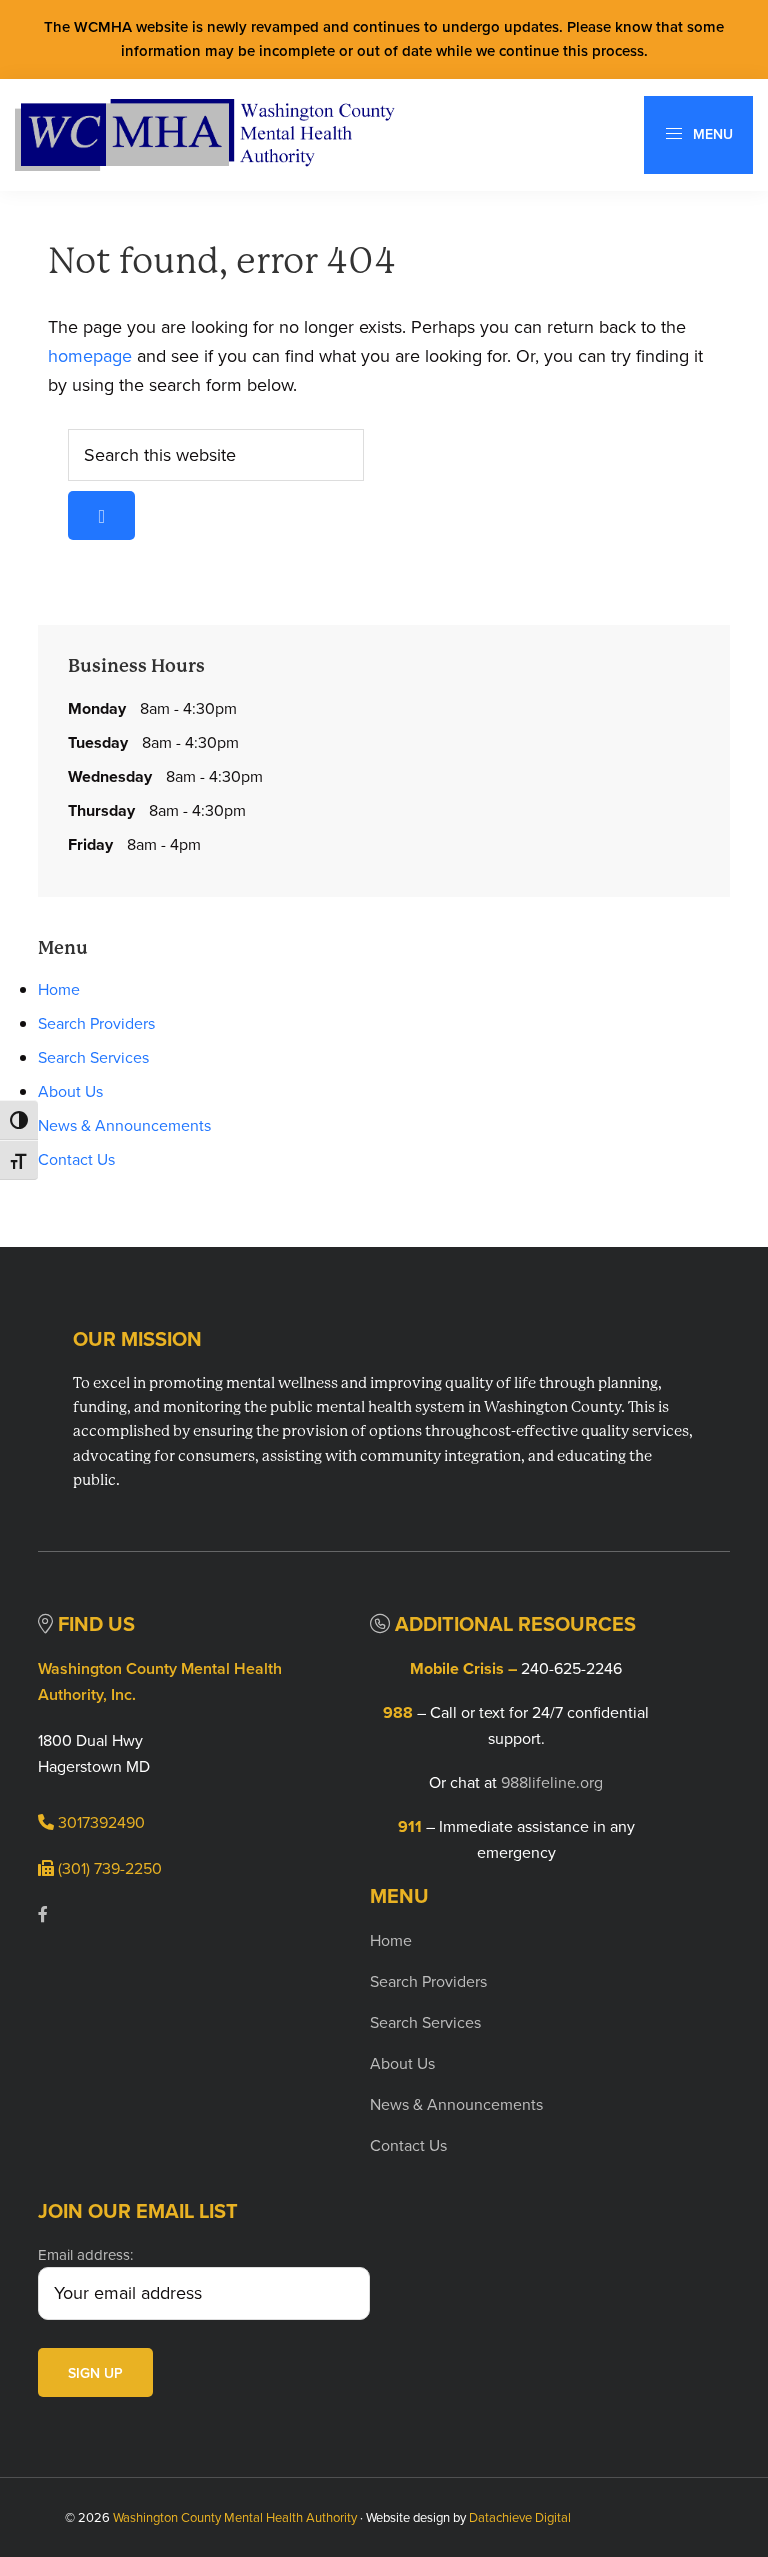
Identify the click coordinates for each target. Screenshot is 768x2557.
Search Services (93, 1057)
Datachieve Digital (520, 2517)
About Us (70, 1091)
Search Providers (96, 1023)
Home (59, 989)
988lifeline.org (552, 1782)
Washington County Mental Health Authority (235, 2517)
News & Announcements (124, 1125)
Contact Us (76, 1159)
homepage (90, 356)
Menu (711, 134)
